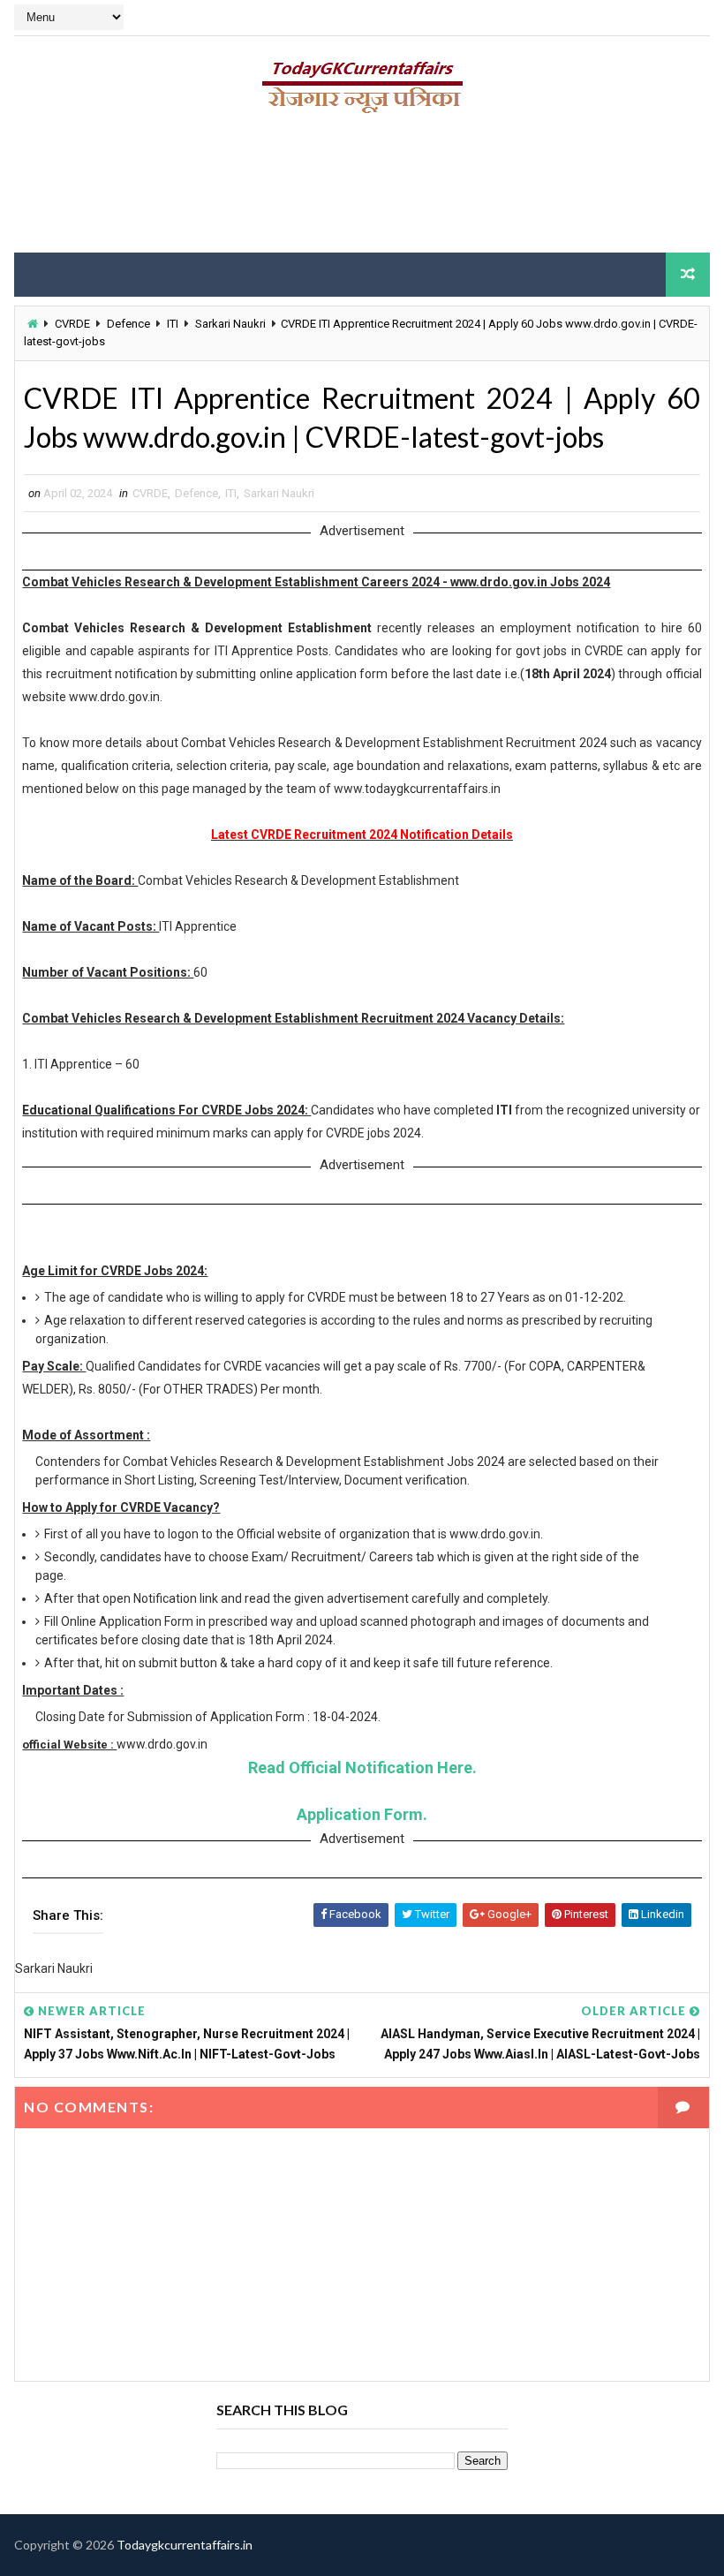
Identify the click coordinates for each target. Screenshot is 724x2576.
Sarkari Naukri (230, 324)
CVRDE (72, 324)
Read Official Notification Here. (362, 1768)
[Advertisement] (362, 190)
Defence (128, 324)
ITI (173, 324)
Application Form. (362, 1814)
